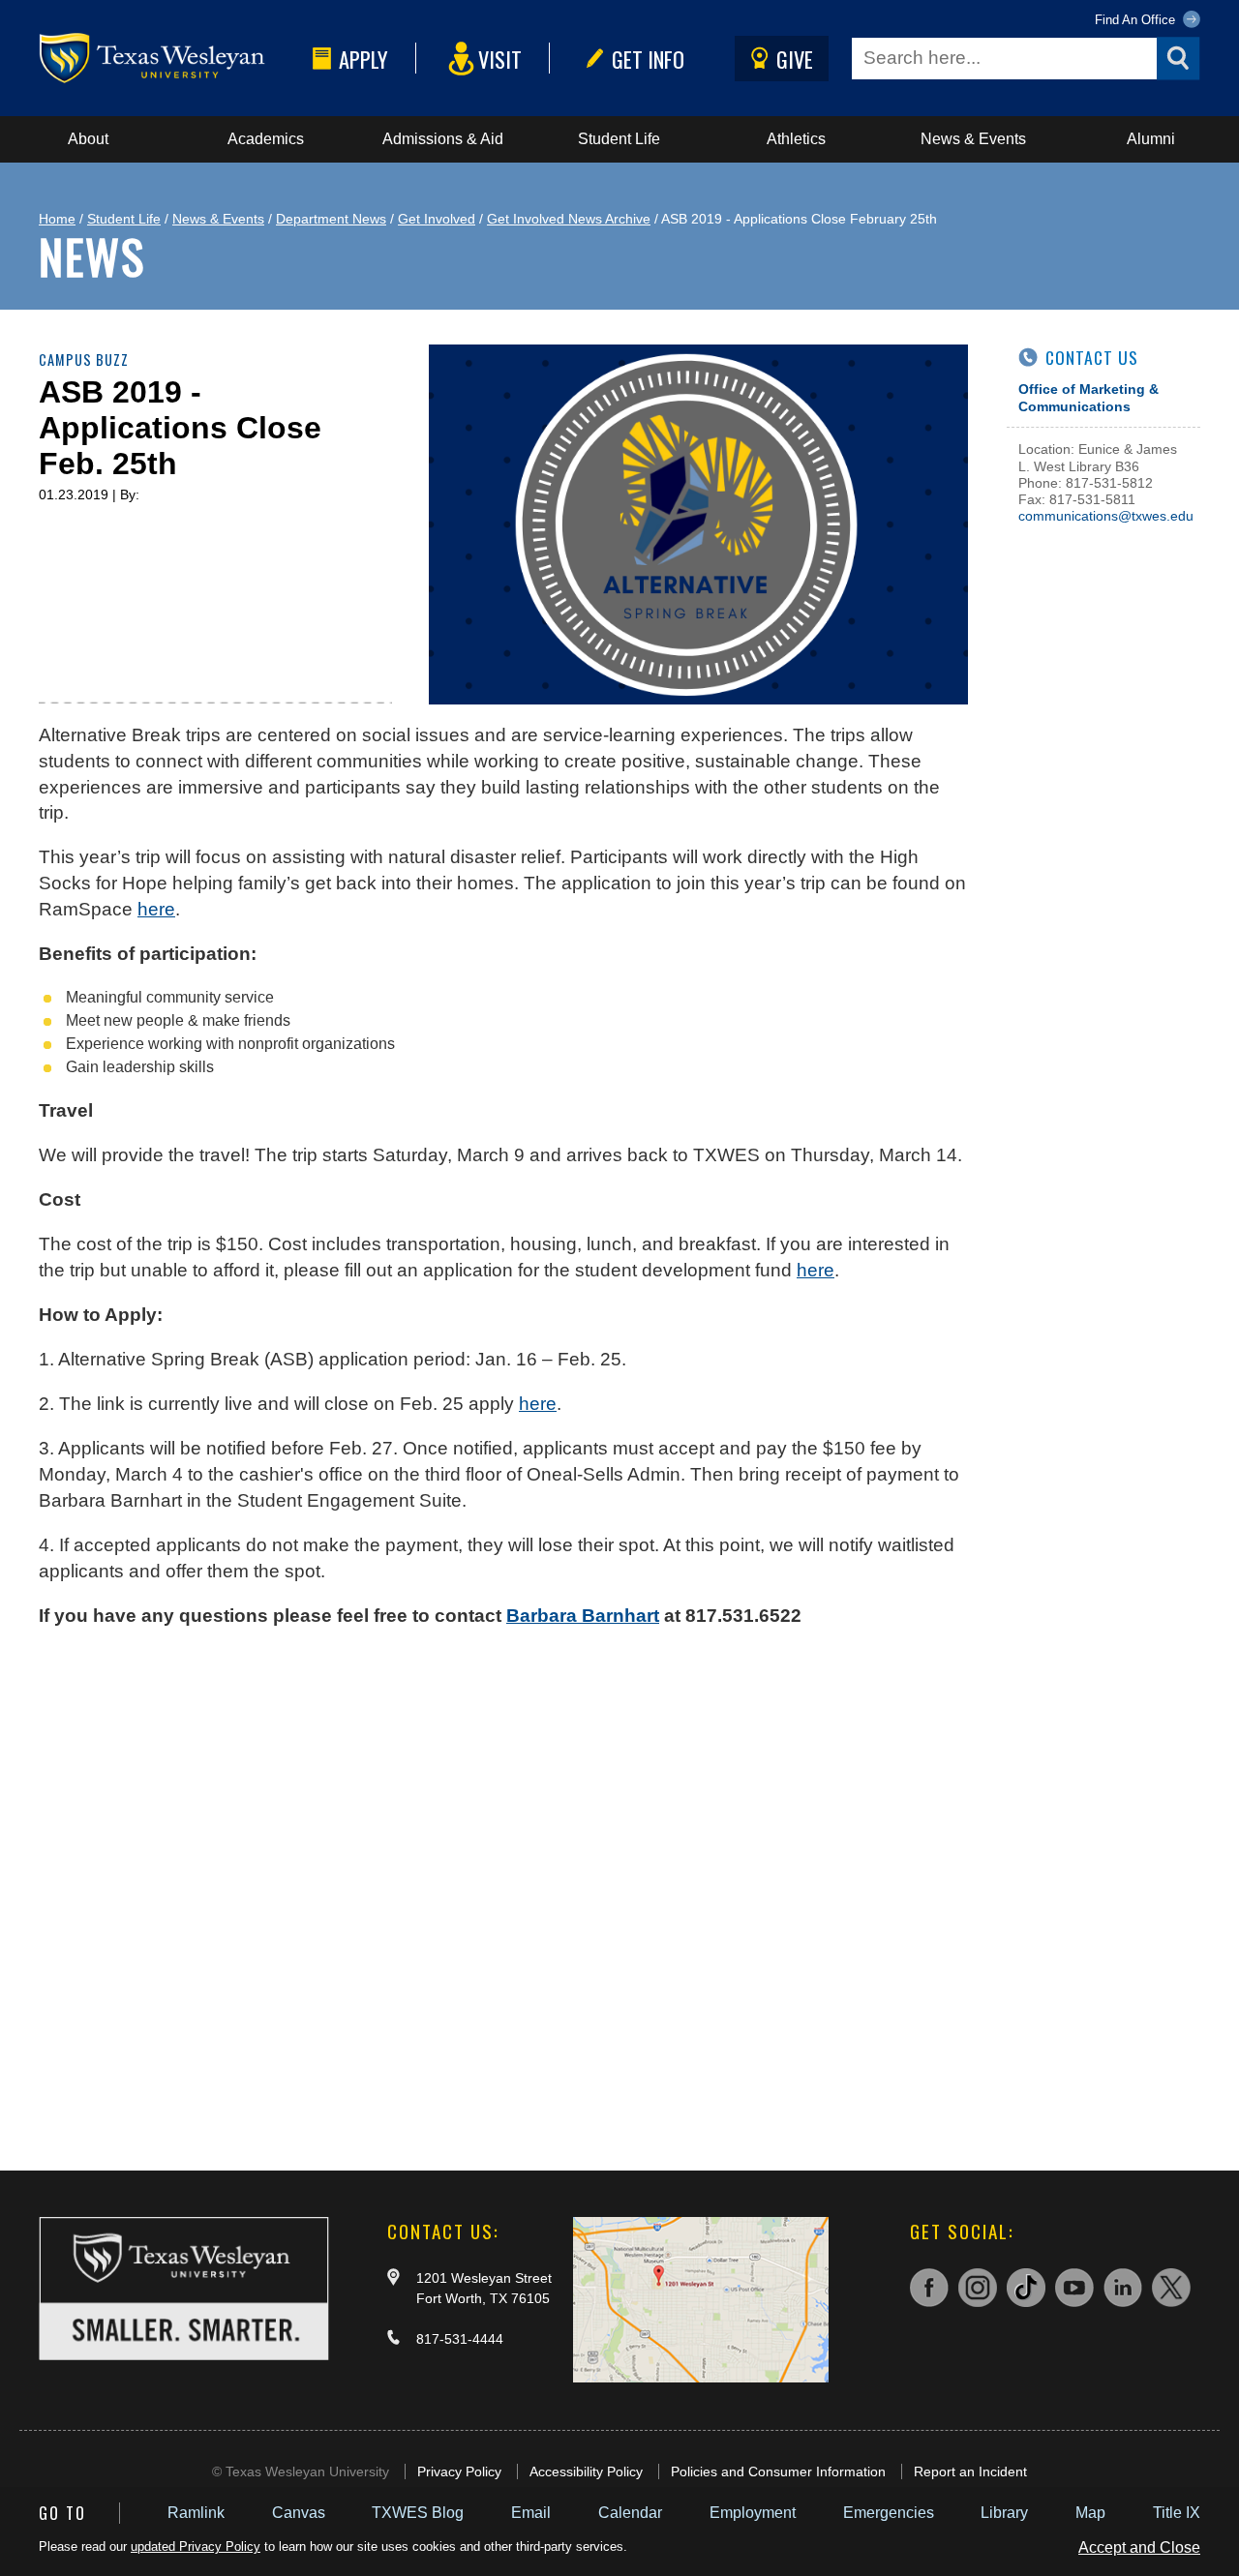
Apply (363, 59)
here (156, 909)
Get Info (648, 59)
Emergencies (889, 2513)
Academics (266, 139)
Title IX (1177, 2513)
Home (57, 219)
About (88, 139)
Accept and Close (1139, 2547)
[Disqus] (503, 1890)
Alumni (1151, 139)
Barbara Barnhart (583, 1616)
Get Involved (437, 219)
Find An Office (1137, 20)
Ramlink (196, 2513)
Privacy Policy (459, 2471)
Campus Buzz (84, 359)
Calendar (630, 2513)
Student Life (619, 139)
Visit (500, 59)
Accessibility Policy (586, 2471)
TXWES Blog (418, 2513)
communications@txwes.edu (1106, 516)
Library (1004, 2513)
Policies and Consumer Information (778, 2471)
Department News (331, 219)
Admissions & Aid (443, 139)
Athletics (796, 139)
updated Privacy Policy (196, 2546)
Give (795, 59)
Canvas (299, 2513)
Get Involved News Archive (569, 219)
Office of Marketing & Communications (1088, 397)
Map (1090, 2513)
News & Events (973, 139)
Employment (753, 2513)
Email (531, 2513)
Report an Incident (970, 2471)
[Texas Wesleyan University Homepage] (172, 59)
